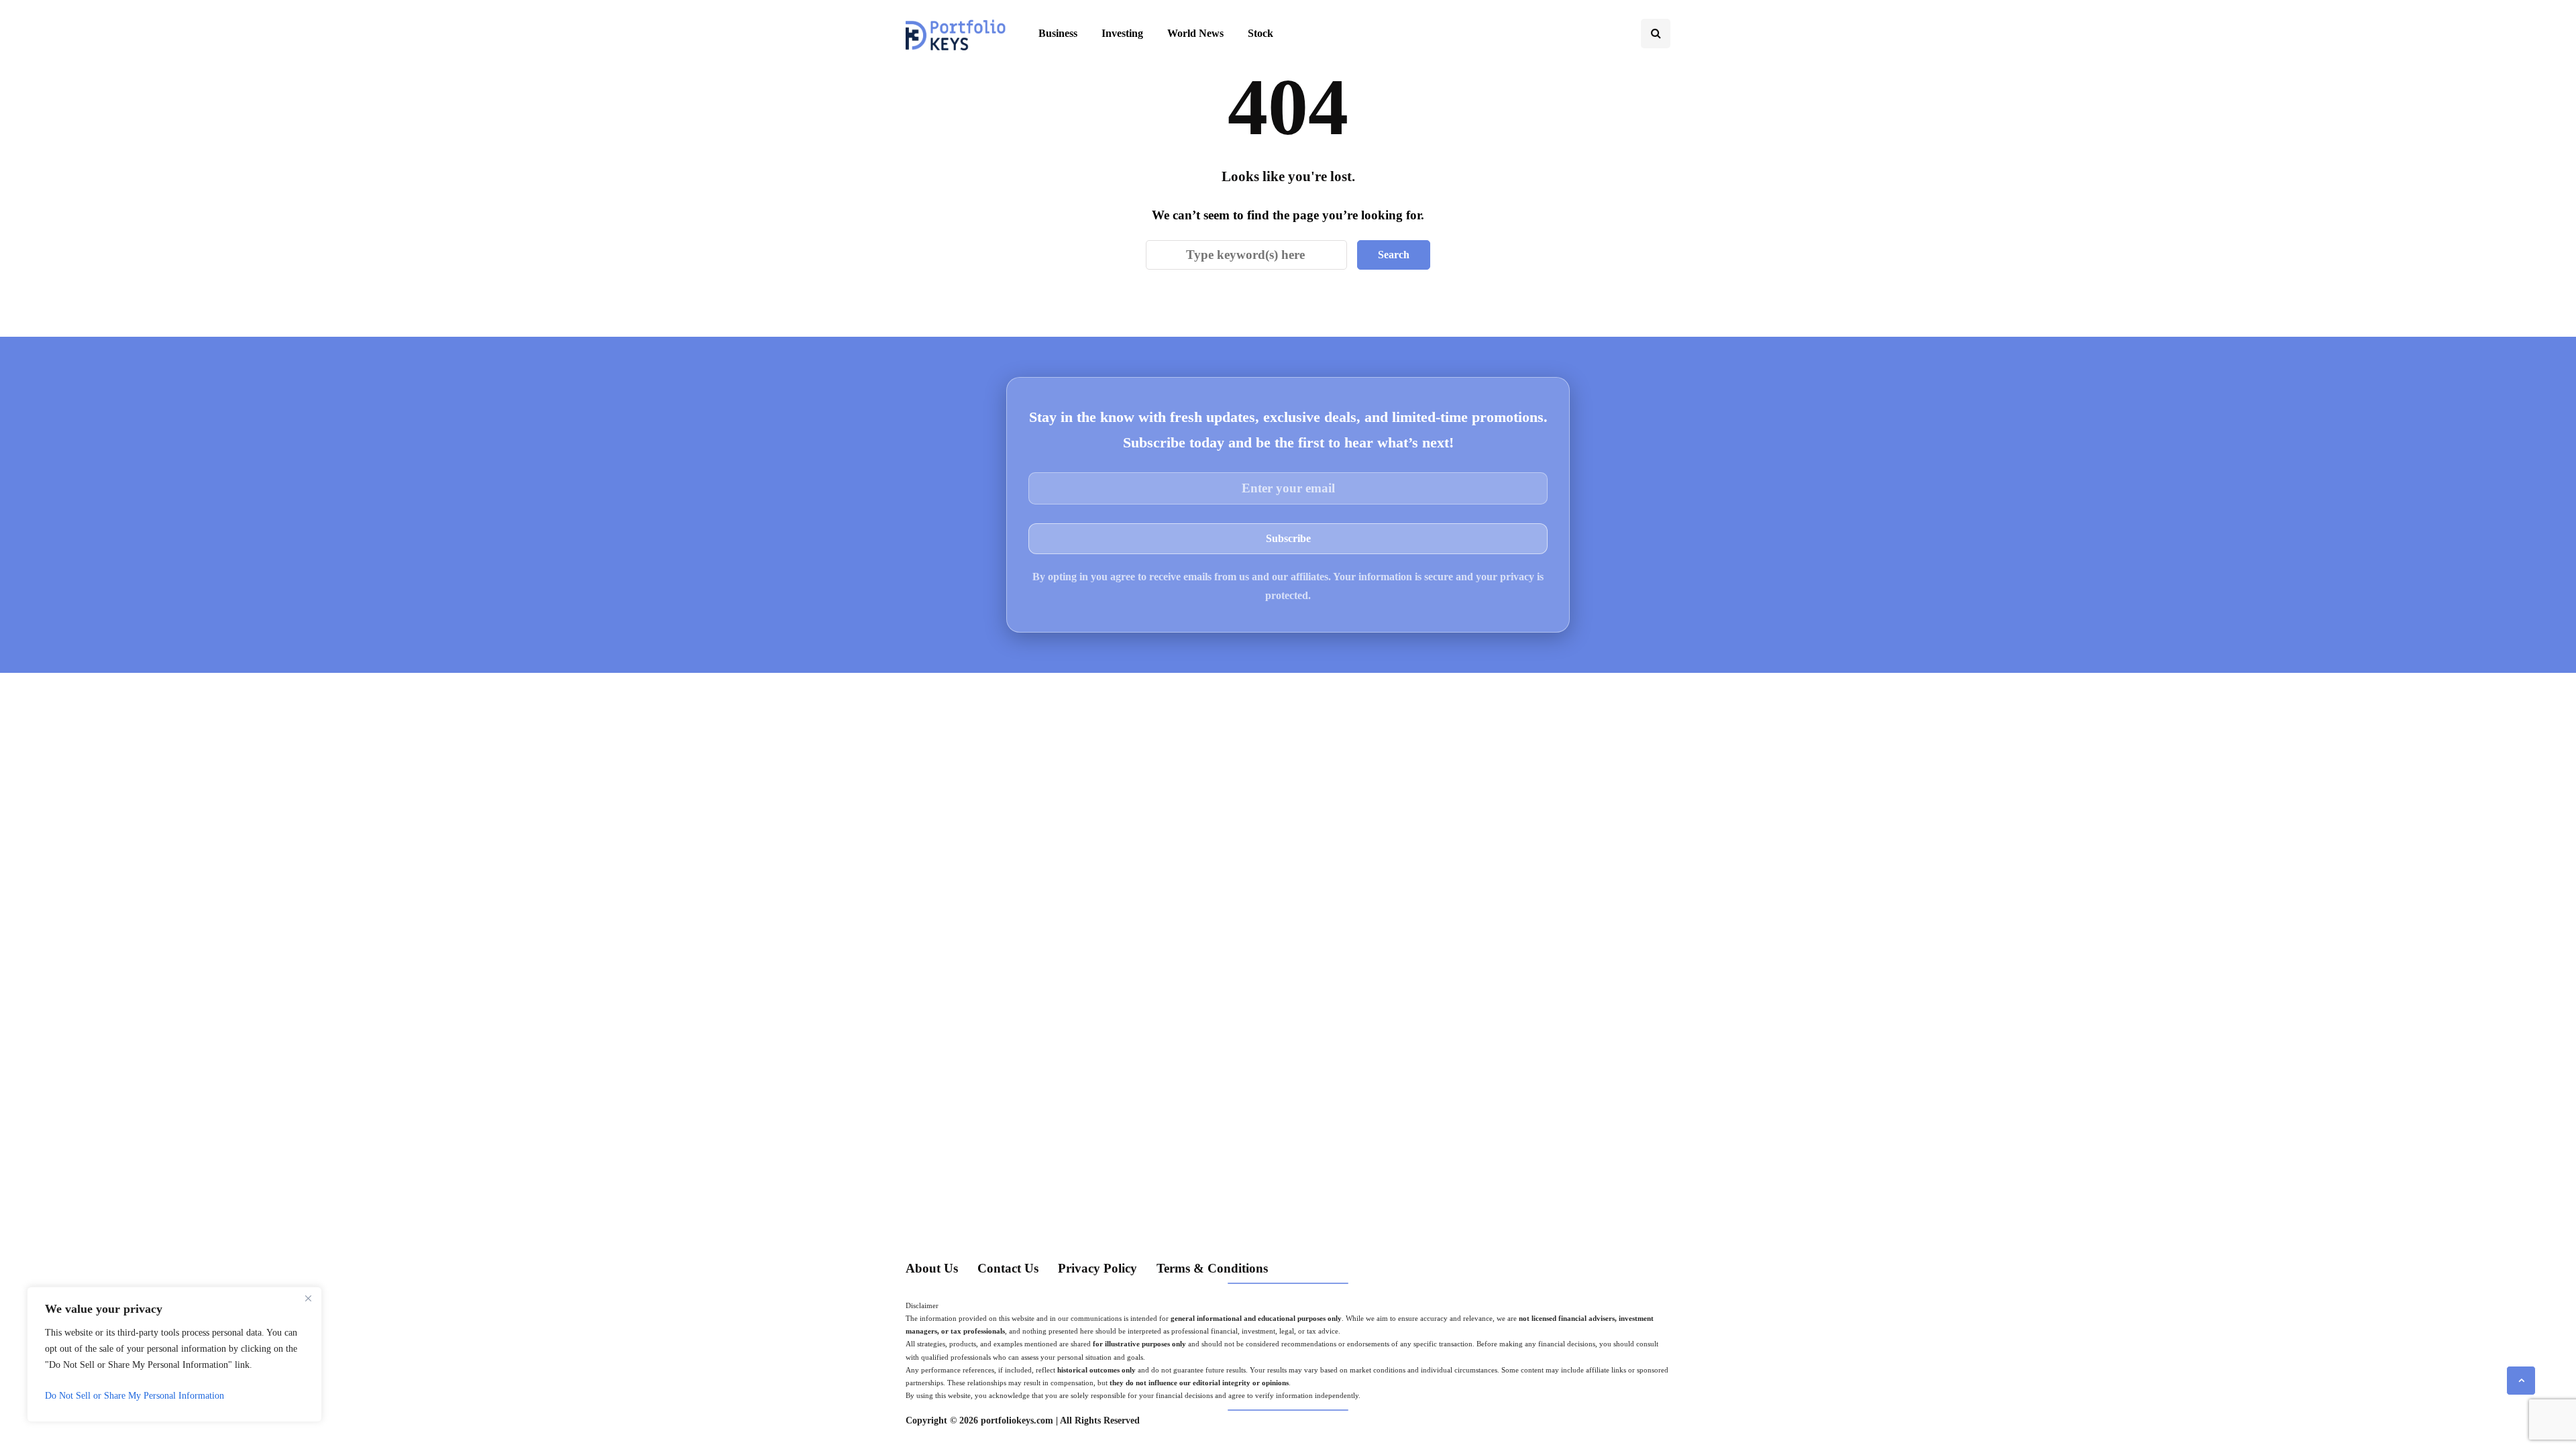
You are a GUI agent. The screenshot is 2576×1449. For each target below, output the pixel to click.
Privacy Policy (1097, 1268)
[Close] (308, 1298)
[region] (174, 1354)
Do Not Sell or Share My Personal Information (135, 1396)
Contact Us (1008, 1268)
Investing (1122, 33)
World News (1195, 33)
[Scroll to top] (2521, 1381)
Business (1058, 33)
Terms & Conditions (1212, 1268)
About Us (932, 1268)
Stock (1260, 33)
